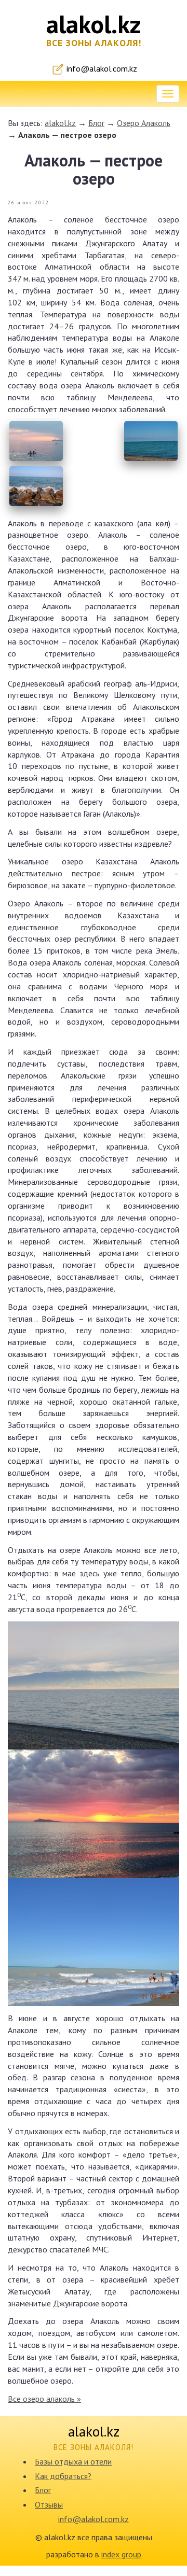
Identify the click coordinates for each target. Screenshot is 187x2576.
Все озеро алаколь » (44, 2399)
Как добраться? (63, 2476)
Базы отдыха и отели (73, 2461)
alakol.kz (60, 123)
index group (121, 2554)
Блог (96, 123)
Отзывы (49, 2504)
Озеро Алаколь (144, 123)
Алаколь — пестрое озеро (67, 135)
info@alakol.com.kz (101, 68)
